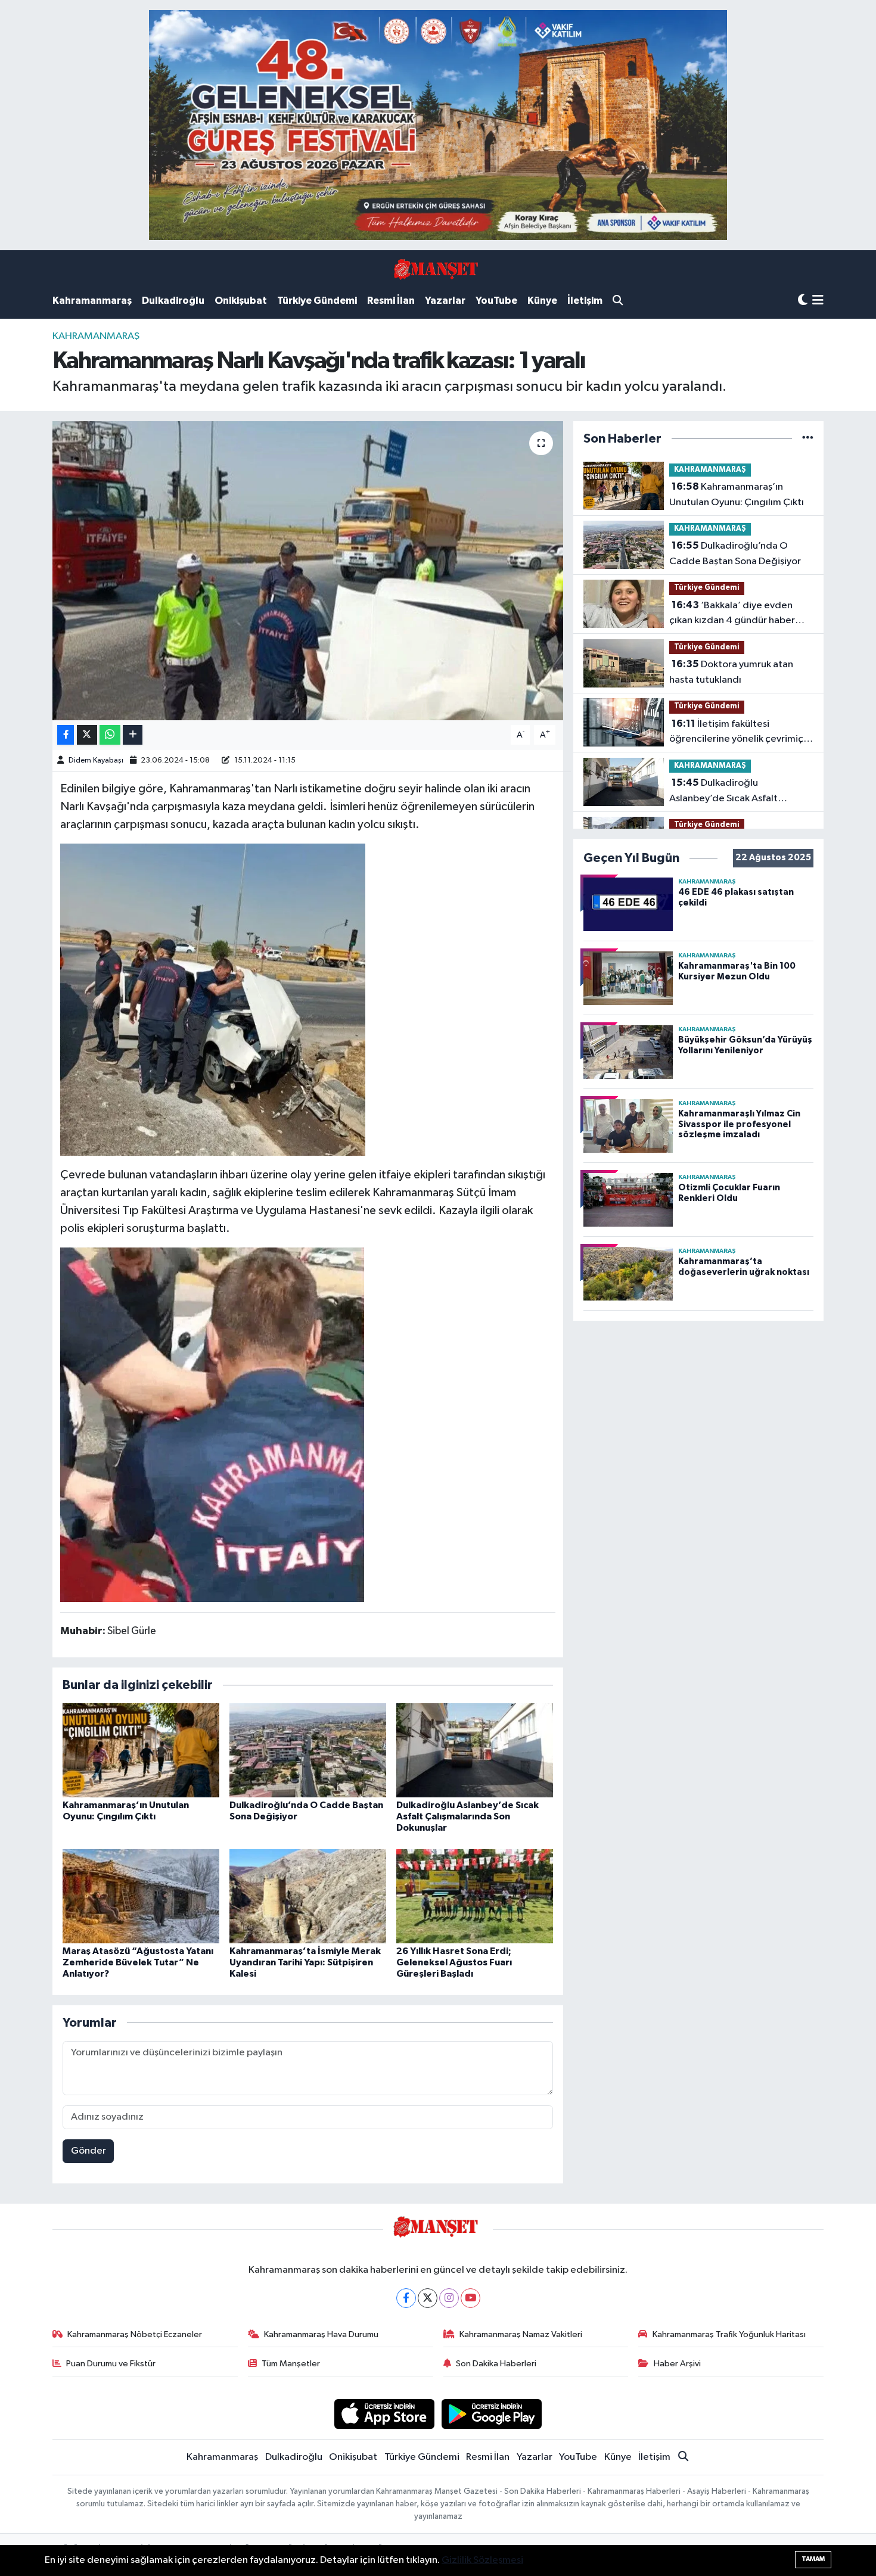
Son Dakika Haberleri (496, 2364)
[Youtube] (470, 2298)
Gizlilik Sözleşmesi (482, 2560)
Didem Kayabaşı (96, 760)
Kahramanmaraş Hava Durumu (321, 2334)
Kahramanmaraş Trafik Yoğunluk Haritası (729, 2334)
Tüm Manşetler (291, 2364)
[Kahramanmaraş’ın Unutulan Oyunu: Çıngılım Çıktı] (141, 1750)
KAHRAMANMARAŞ (96, 336)
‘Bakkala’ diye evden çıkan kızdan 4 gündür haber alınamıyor (732, 614)
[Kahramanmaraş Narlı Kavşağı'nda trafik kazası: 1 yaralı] (308, 571)
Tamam (813, 2559)
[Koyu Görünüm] (803, 301)
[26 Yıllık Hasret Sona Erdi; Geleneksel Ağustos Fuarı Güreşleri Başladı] (475, 1896)
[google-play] (492, 2414)
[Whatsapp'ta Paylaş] (110, 735)
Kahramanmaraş (92, 301)
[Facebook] (406, 2298)
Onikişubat (241, 301)
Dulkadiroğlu (173, 301)
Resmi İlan (391, 301)
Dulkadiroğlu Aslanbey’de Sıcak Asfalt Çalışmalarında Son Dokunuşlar (467, 1816)
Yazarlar (445, 301)
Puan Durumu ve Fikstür (111, 2364)
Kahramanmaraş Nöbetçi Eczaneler (135, 2334)
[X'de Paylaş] (87, 735)
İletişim (585, 301)
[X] (428, 2298)
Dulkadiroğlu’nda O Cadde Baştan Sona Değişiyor (735, 553)
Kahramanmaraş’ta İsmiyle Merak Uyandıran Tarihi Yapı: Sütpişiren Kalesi (305, 1962)
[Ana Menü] (818, 301)
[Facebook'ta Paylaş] (66, 735)
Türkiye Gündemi (317, 301)
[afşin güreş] (438, 125)
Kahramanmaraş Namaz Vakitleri (521, 2334)
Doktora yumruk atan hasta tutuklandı (731, 672)
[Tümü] (808, 439)
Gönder (88, 2151)
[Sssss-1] (213, 999)
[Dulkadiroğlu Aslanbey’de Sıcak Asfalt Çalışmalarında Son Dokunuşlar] (475, 1750)
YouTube (496, 301)
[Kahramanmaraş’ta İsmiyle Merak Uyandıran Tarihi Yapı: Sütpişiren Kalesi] (308, 1896)
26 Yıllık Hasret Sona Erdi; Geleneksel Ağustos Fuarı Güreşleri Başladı (454, 1962)
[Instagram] (449, 2298)
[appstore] (384, 2414)
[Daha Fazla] (133, 735)
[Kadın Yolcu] (212, 1424)
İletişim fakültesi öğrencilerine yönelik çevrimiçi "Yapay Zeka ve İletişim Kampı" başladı (737, 733)
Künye (542, 301)
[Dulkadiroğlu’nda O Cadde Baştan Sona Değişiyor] (308, 1750)
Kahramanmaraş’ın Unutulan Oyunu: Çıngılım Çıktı (737, 494)
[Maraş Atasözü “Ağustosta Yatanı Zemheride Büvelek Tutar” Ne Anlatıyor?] (141, 1896)
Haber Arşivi (677, 2364)
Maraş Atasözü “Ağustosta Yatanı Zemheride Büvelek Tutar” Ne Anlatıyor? (138, 1962)
